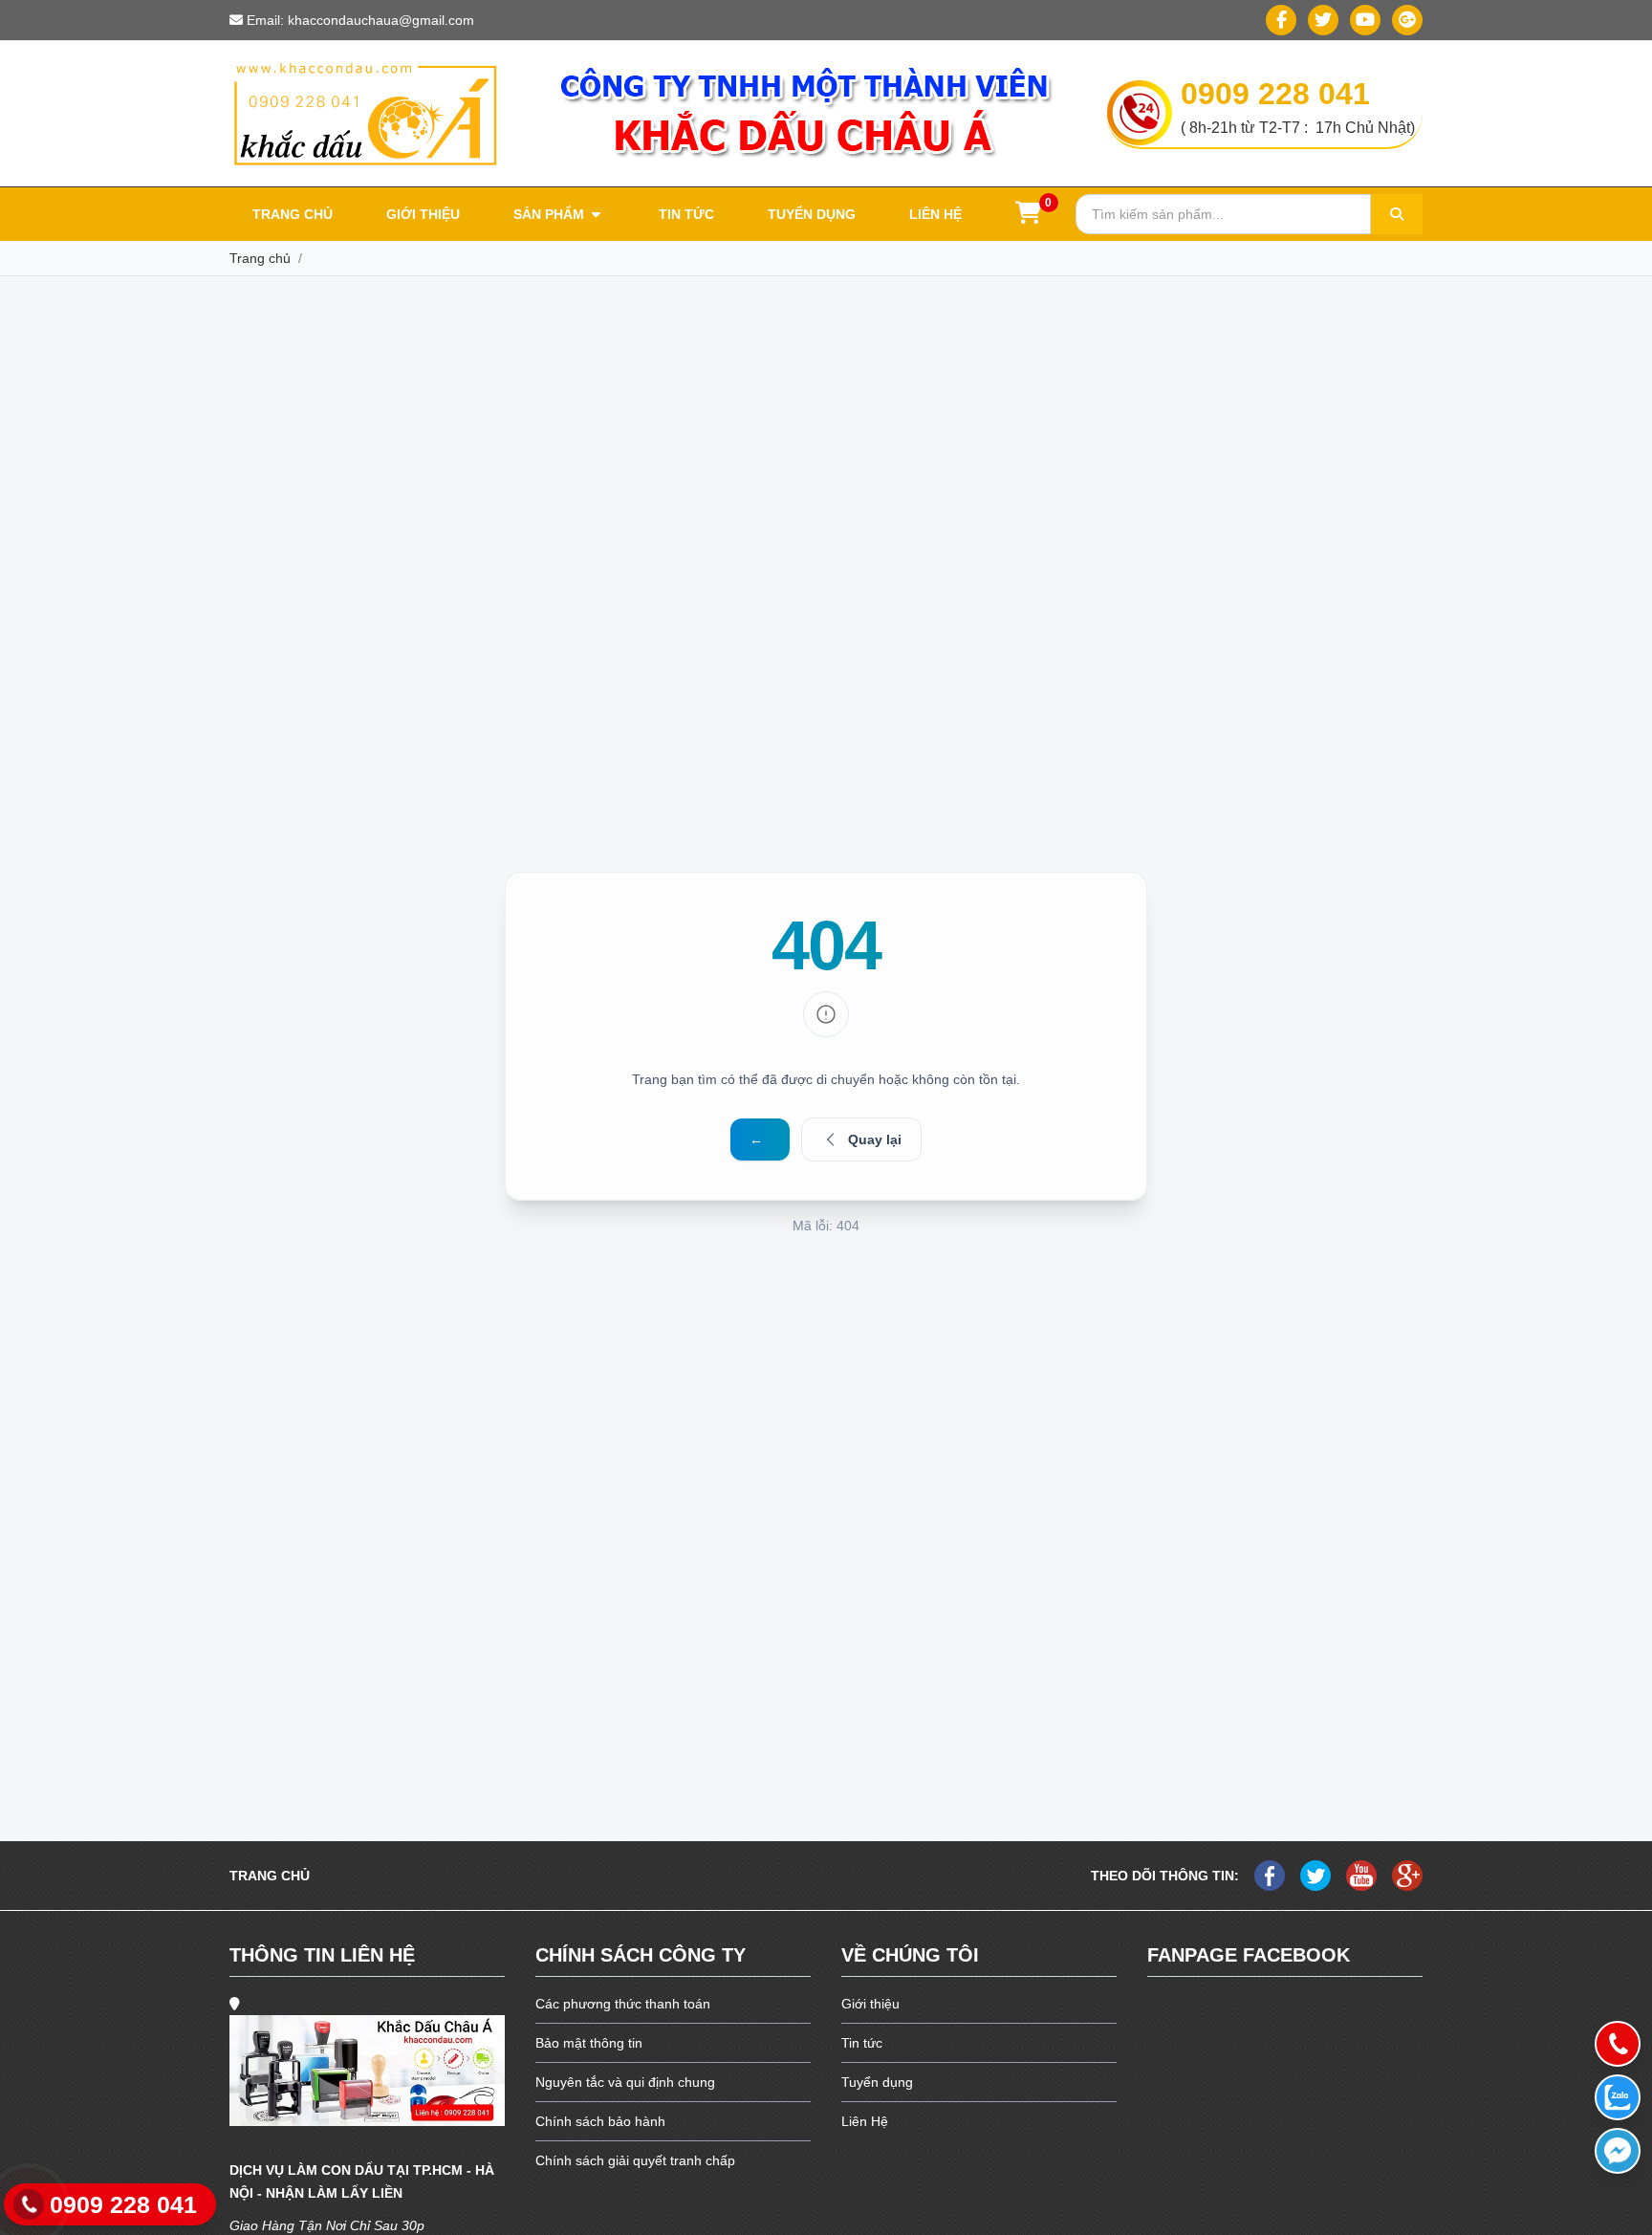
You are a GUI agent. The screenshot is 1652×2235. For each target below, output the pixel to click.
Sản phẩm (551, 214)
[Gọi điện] (1618, 2044)
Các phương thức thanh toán (623, 2004)
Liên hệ (935, 214)
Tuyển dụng (812, 214)
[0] (1028, 216)
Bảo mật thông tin (589, 2043)
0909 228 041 (1275, 94)
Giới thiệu (423, 214)
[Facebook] (1281, 20)
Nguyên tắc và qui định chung (625, 2082)
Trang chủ (293, 214)
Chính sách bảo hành (600, 2121)
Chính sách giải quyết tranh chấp (635, 2160)
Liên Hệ (865, 2121)
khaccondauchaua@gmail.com (381, 20)
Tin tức (686, 214)
